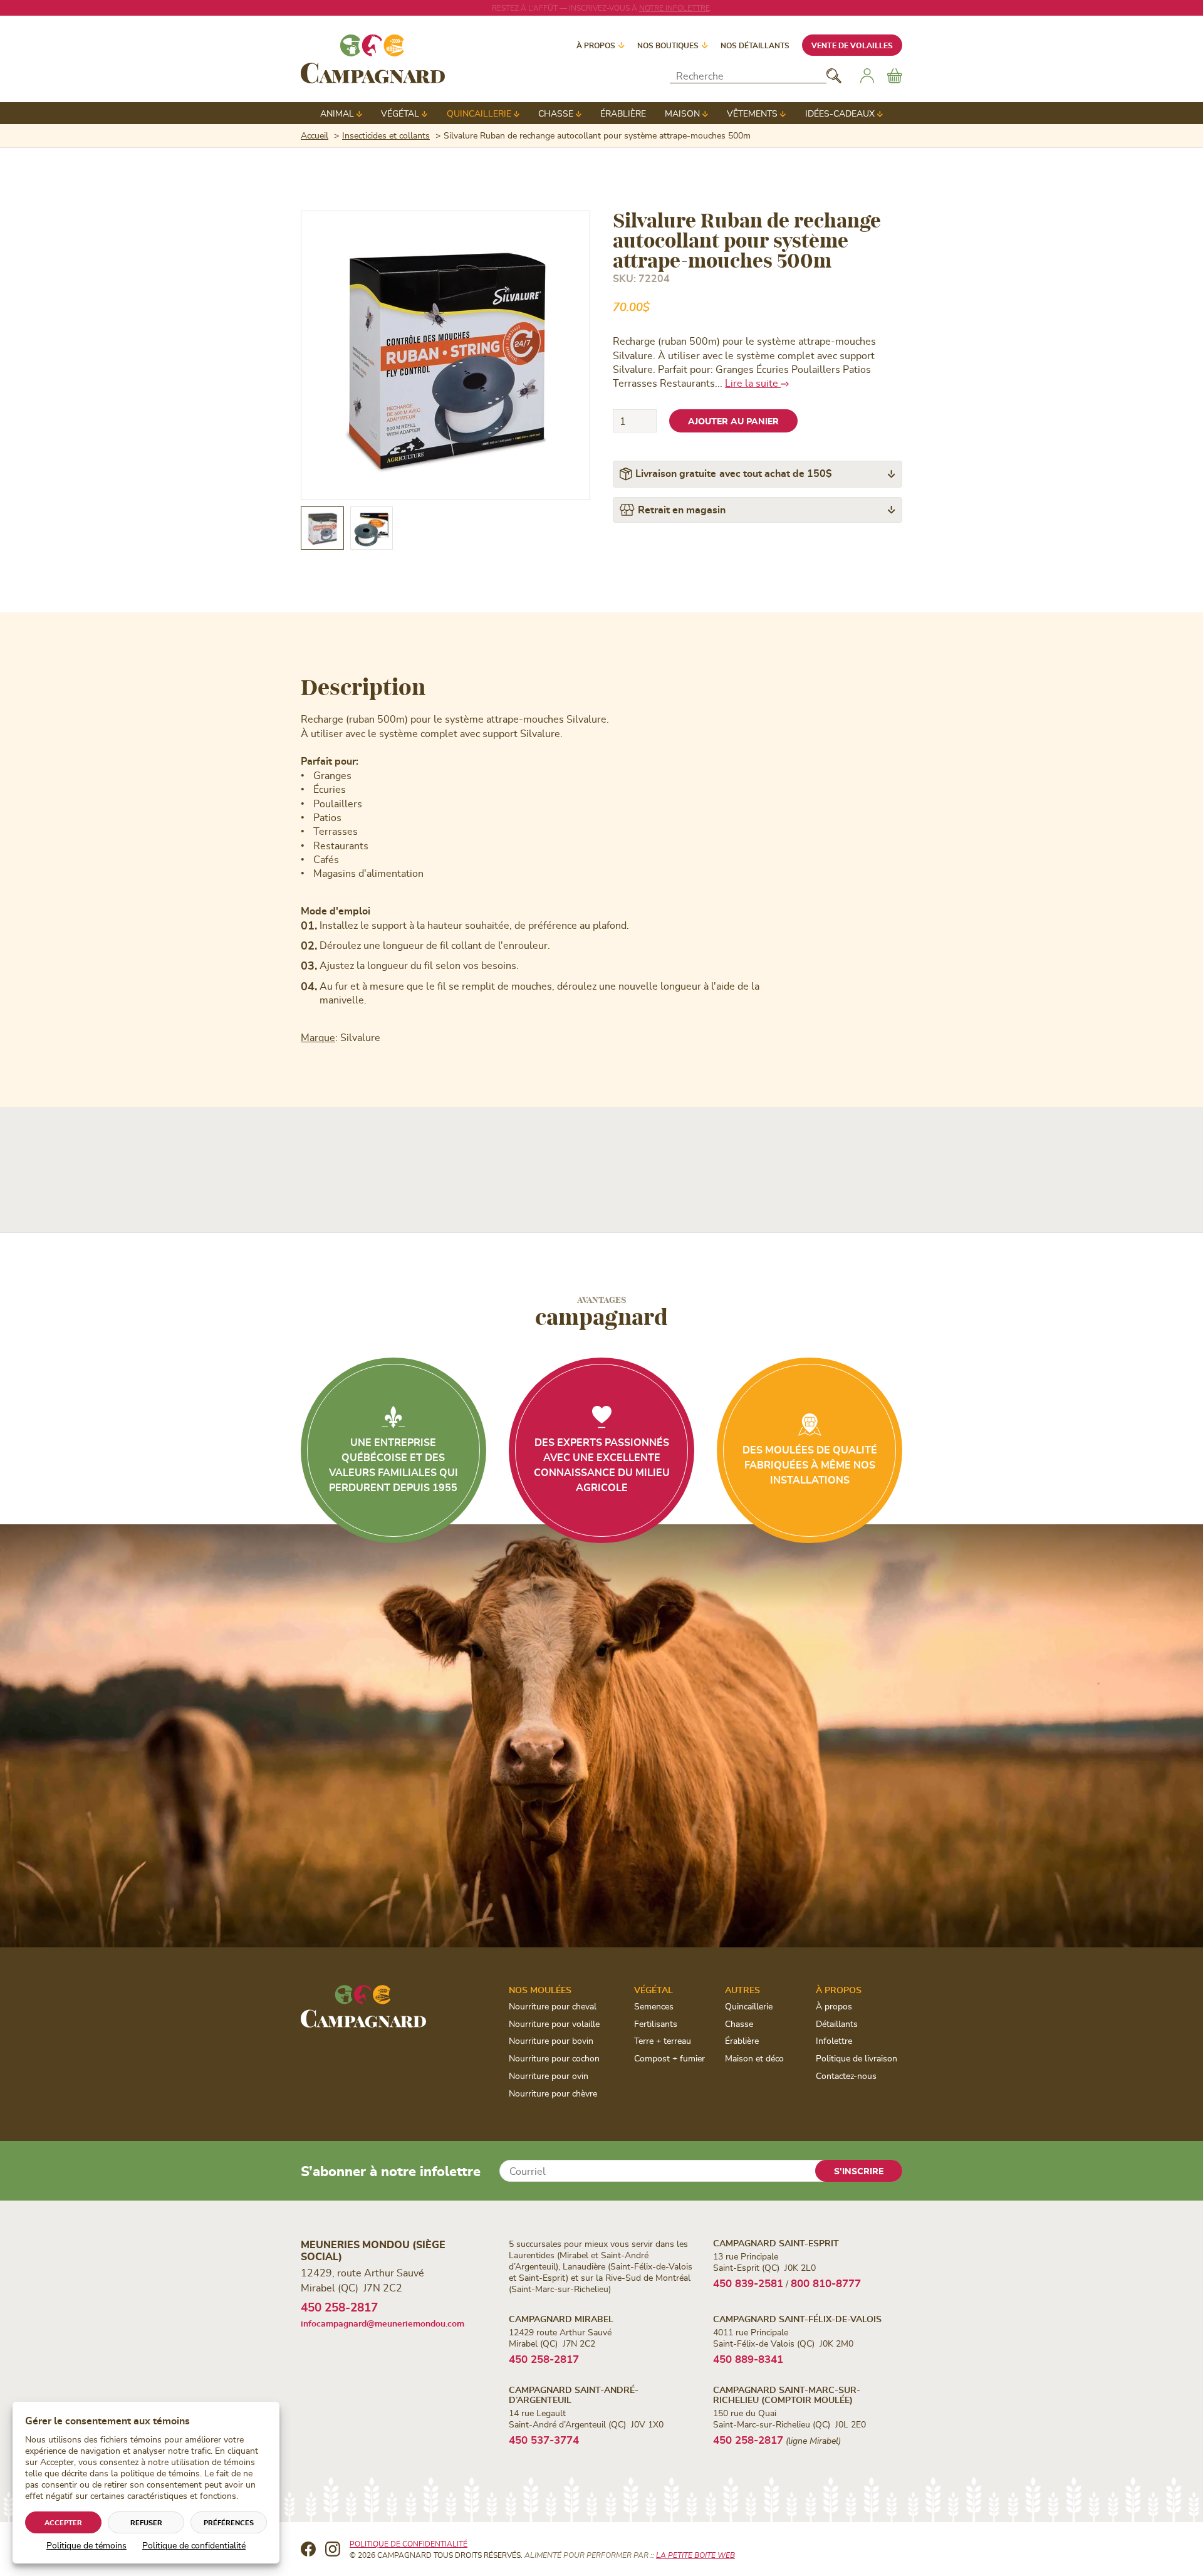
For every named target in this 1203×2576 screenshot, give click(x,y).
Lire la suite (753, 383)
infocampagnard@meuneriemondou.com (383, 2323)
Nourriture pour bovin (551, 2040)
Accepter (63, 2522)
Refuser (146, 2522)
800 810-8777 (826, 2283)
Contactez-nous (846, 2076)
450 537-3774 (544, 2439)
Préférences (229, 2522)
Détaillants (837, 2024)
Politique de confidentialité (194, 2545)
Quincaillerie (479, 113)
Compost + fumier (669, 2058)
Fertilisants (656, 2024)
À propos (596, 45)
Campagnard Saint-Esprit (776, 2243)
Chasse (556, 113)
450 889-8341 (748, 2359)
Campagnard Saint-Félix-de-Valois (797, 2319)
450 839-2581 (748, 2283)
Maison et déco (754, 2058)
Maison (682, 113)
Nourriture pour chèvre (553, 2093)
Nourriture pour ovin (549, 2076)
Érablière (623, 113)
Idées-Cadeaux (840, 113)
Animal (337, 113)
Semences (654, 2006)
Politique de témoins (86, 2545)
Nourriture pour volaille (554, 2024)
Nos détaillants (755, 45)
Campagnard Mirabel (561, 2319)
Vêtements (752, 113)
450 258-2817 (339, 2307)
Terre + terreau (663, 2040)
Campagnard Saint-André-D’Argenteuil (574, 2394)
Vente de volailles (852, 45)
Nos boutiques (668, 45)
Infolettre (834, 2040)
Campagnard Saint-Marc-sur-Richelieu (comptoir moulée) (787, 2394)
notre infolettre (674, 8)
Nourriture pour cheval (553, 2006)
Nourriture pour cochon (554, 2058)
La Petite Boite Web (695, 2555)
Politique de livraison (857, 2058)
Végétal (400, 113)
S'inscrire (859, 2171)
